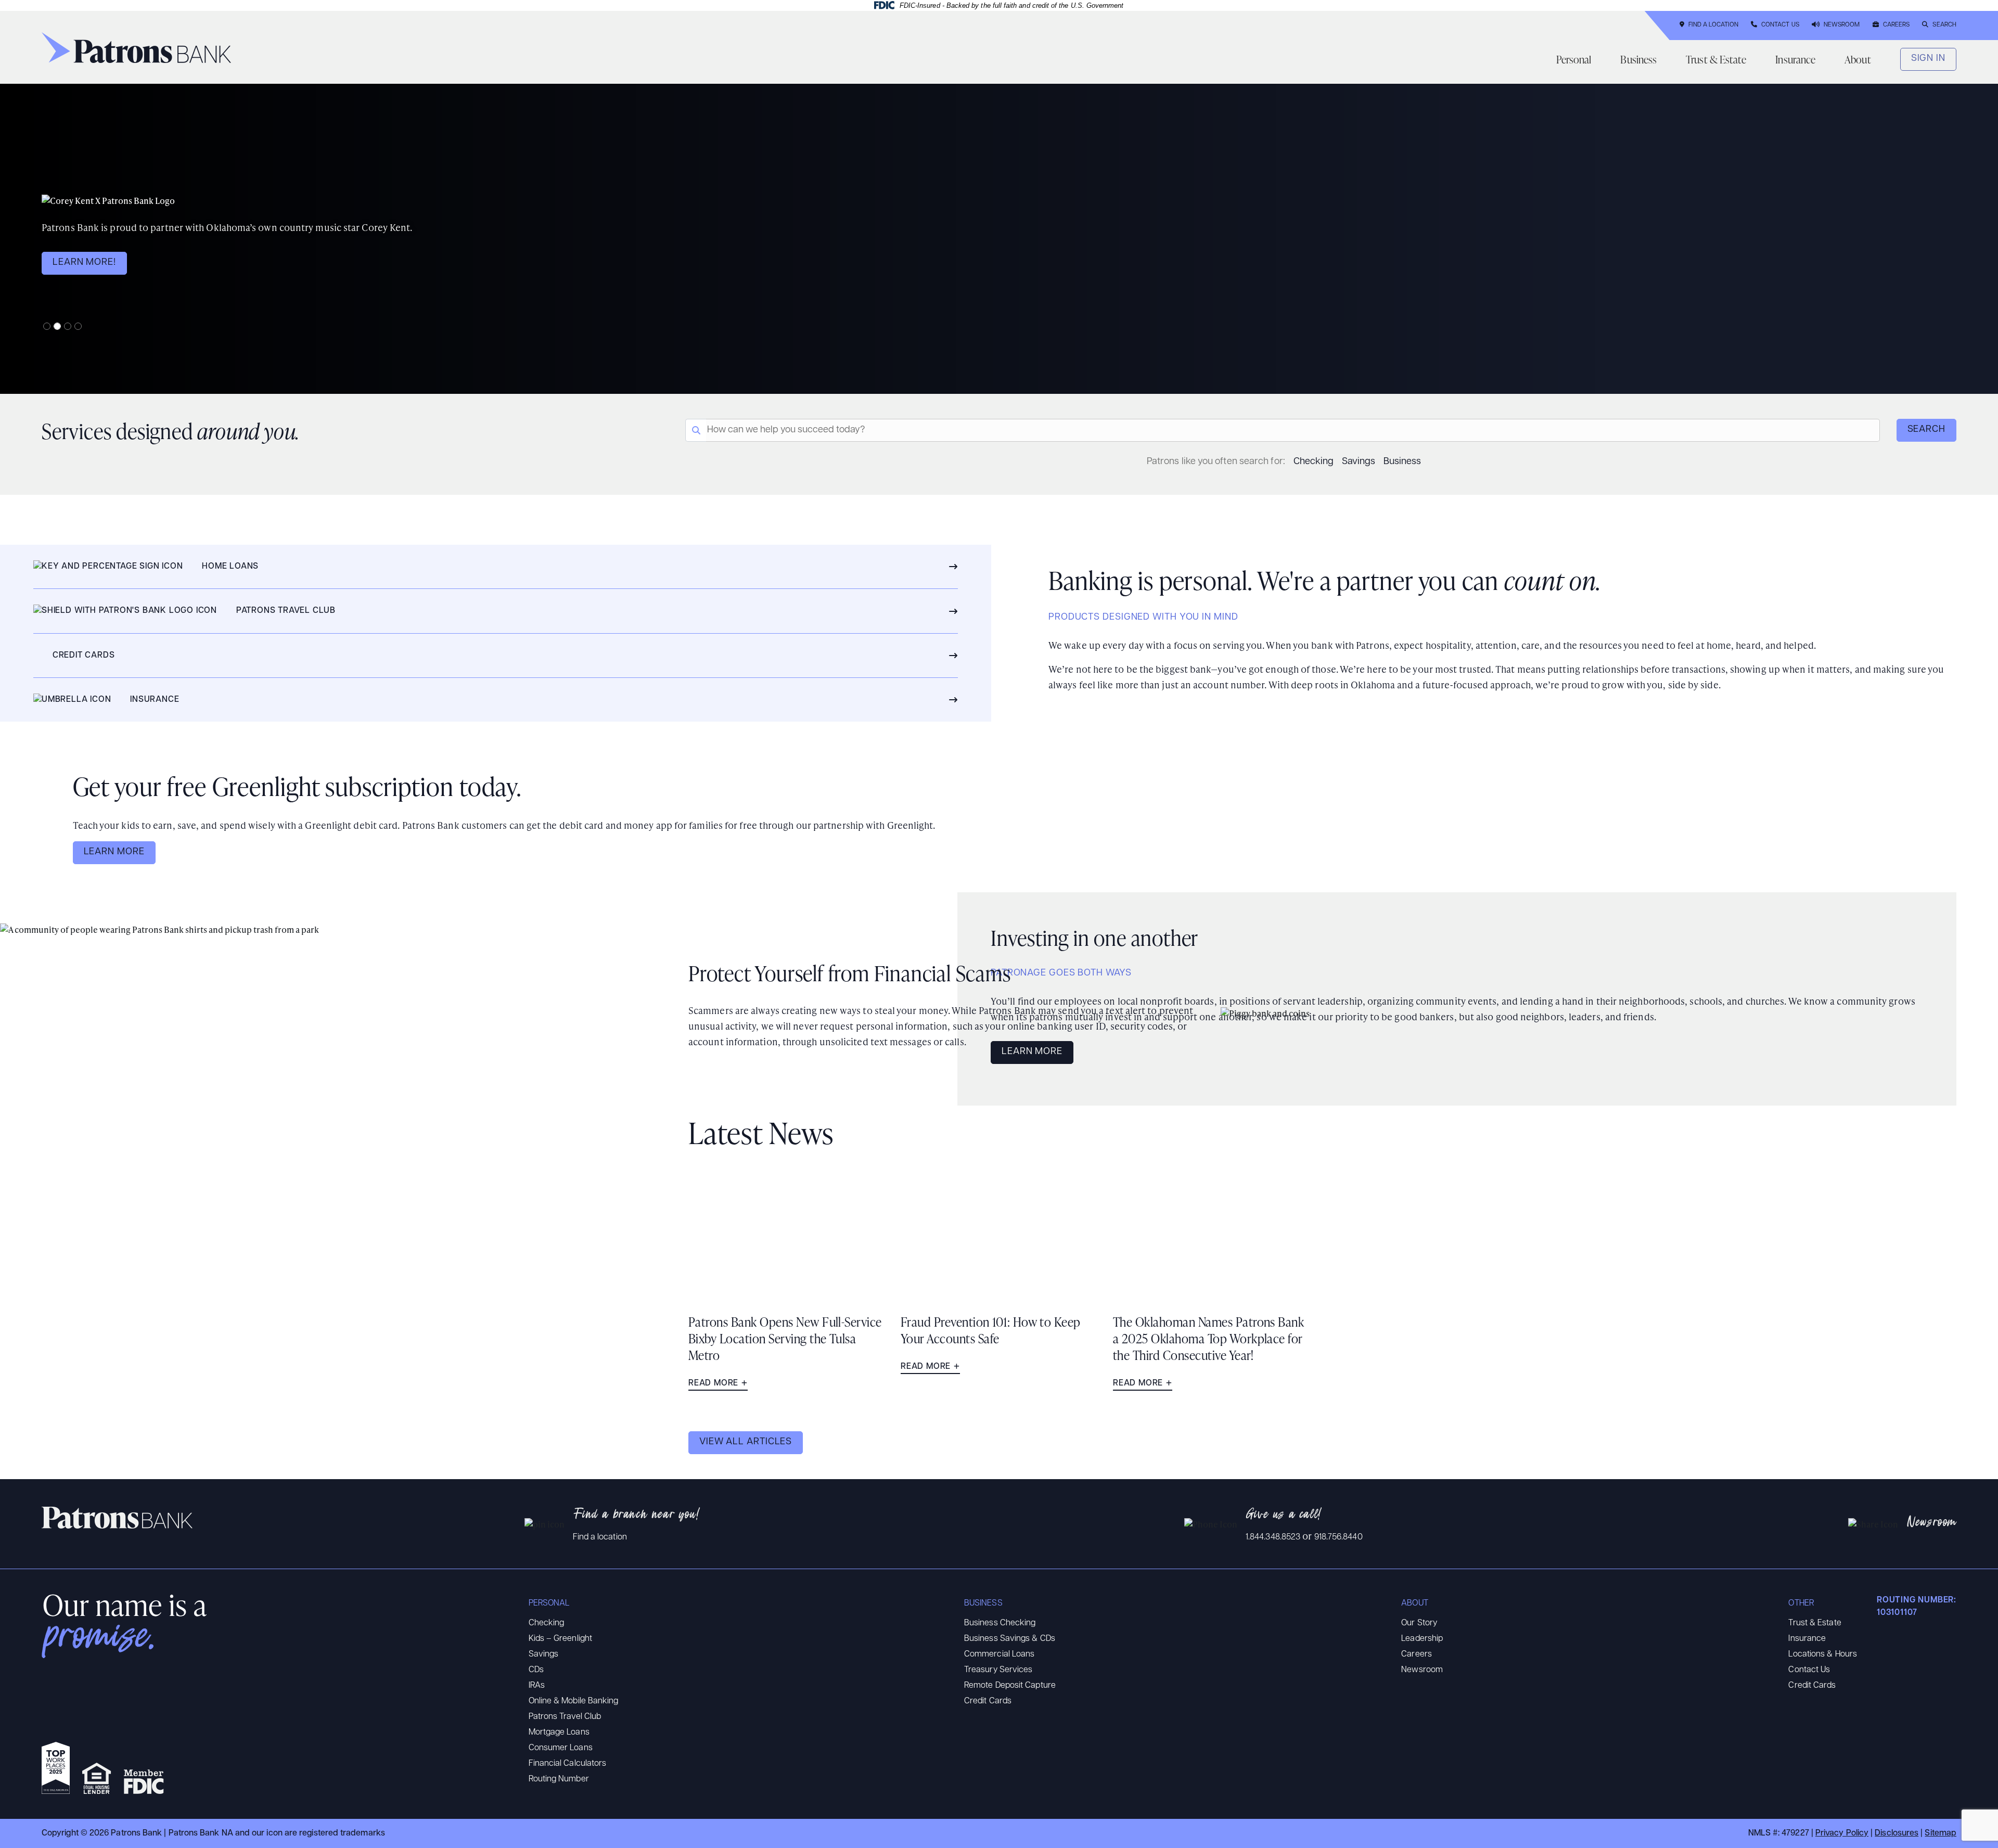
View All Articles (746, 1442)
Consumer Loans (561, 1748)
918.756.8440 (1339, 1537)
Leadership (1422, 1639)
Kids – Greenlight (561, 1639)
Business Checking (1000, 1623)
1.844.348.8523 (1273, 1537)
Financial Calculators (568, 1764)
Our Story (1419, 1623)
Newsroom (1842, 25)
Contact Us (1780, 25)
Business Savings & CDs (1010, 1639)
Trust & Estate (1716, 59)
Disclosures (1897, 1833)
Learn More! (84, 263)
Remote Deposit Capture (1010, 1686)
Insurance (1795, 59)
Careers (1897, 25)
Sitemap (1941, 1833)
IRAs (537, 1686)
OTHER (1801, 1603)
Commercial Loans (999, 1654)
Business (1638, 59)
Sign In (1928, 59)
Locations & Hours (1823, 1654)
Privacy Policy (1842, 1833)
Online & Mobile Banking (574, 1701)
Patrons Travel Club (565, 1717)
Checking (1314, 462)
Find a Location (1713, 25)
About (1858, 59)
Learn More (114, 852)
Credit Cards (988, 1701)
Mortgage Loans (559, 1732)
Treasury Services (998, 1670)
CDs (536, 1670)
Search (1944, 25)
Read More (713, 1383)
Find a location (600, 1537)
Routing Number (559, 1779)
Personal (1574, 59)
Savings (1359, 462)
